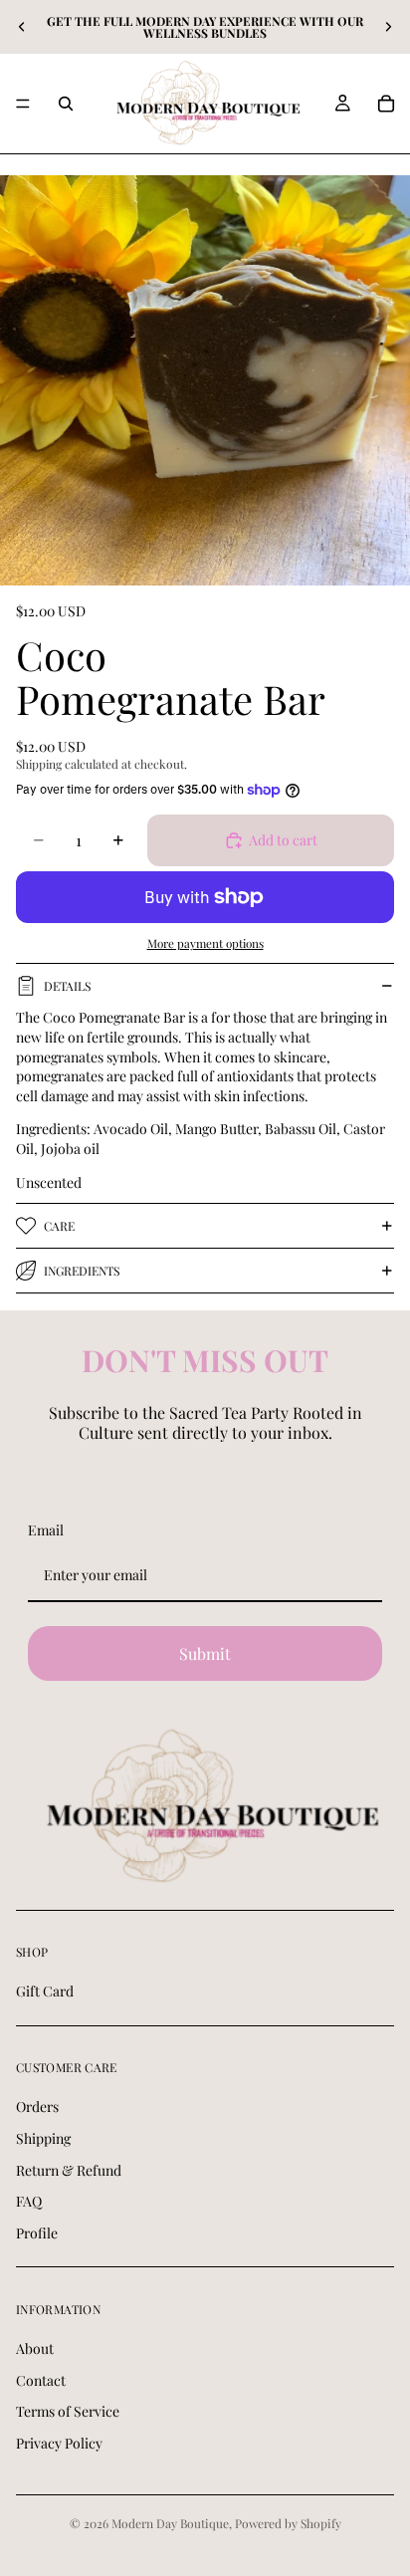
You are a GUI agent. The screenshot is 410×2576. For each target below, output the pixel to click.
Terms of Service (68, 2411)
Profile (37, 2233)
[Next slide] (388, 27)
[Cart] (386, 104)
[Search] (66, 104)
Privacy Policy (59, 2443)
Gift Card (45, 1991)
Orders (37, 2107)
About (35, 2348)
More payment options (205, 943)
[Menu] (23, 104)
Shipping (43, 2138)
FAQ (29, 2201)
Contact (41, 2379)
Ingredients (82, 1271)
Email (46, 1530)
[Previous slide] (22, 27)
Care (59, 1226)
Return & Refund (69, 2169)
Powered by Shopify (288, 2523)
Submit (205, 1653)
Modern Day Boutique (170, 2523)
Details (67, 986)
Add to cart (283, 840)
